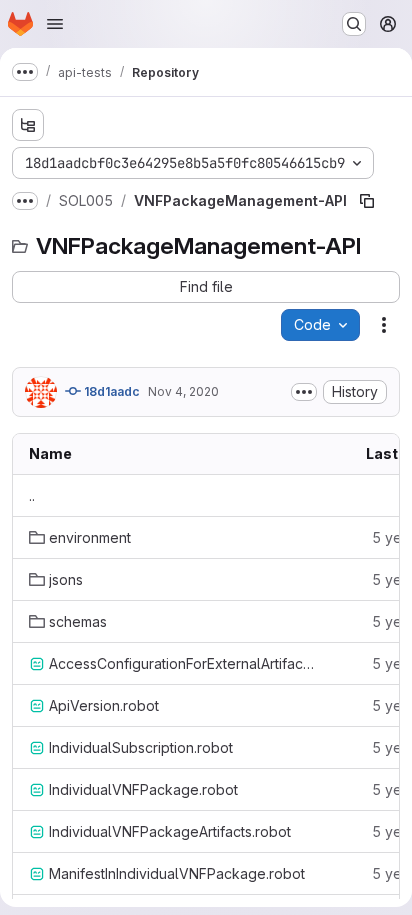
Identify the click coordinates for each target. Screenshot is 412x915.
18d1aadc (110, 391)
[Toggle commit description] (304, 392)
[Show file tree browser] (28, 125)
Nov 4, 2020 (183, 391)
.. (32, 495)
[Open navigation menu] (55, 24)
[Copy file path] (367, 201)
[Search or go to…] (354, 24)
